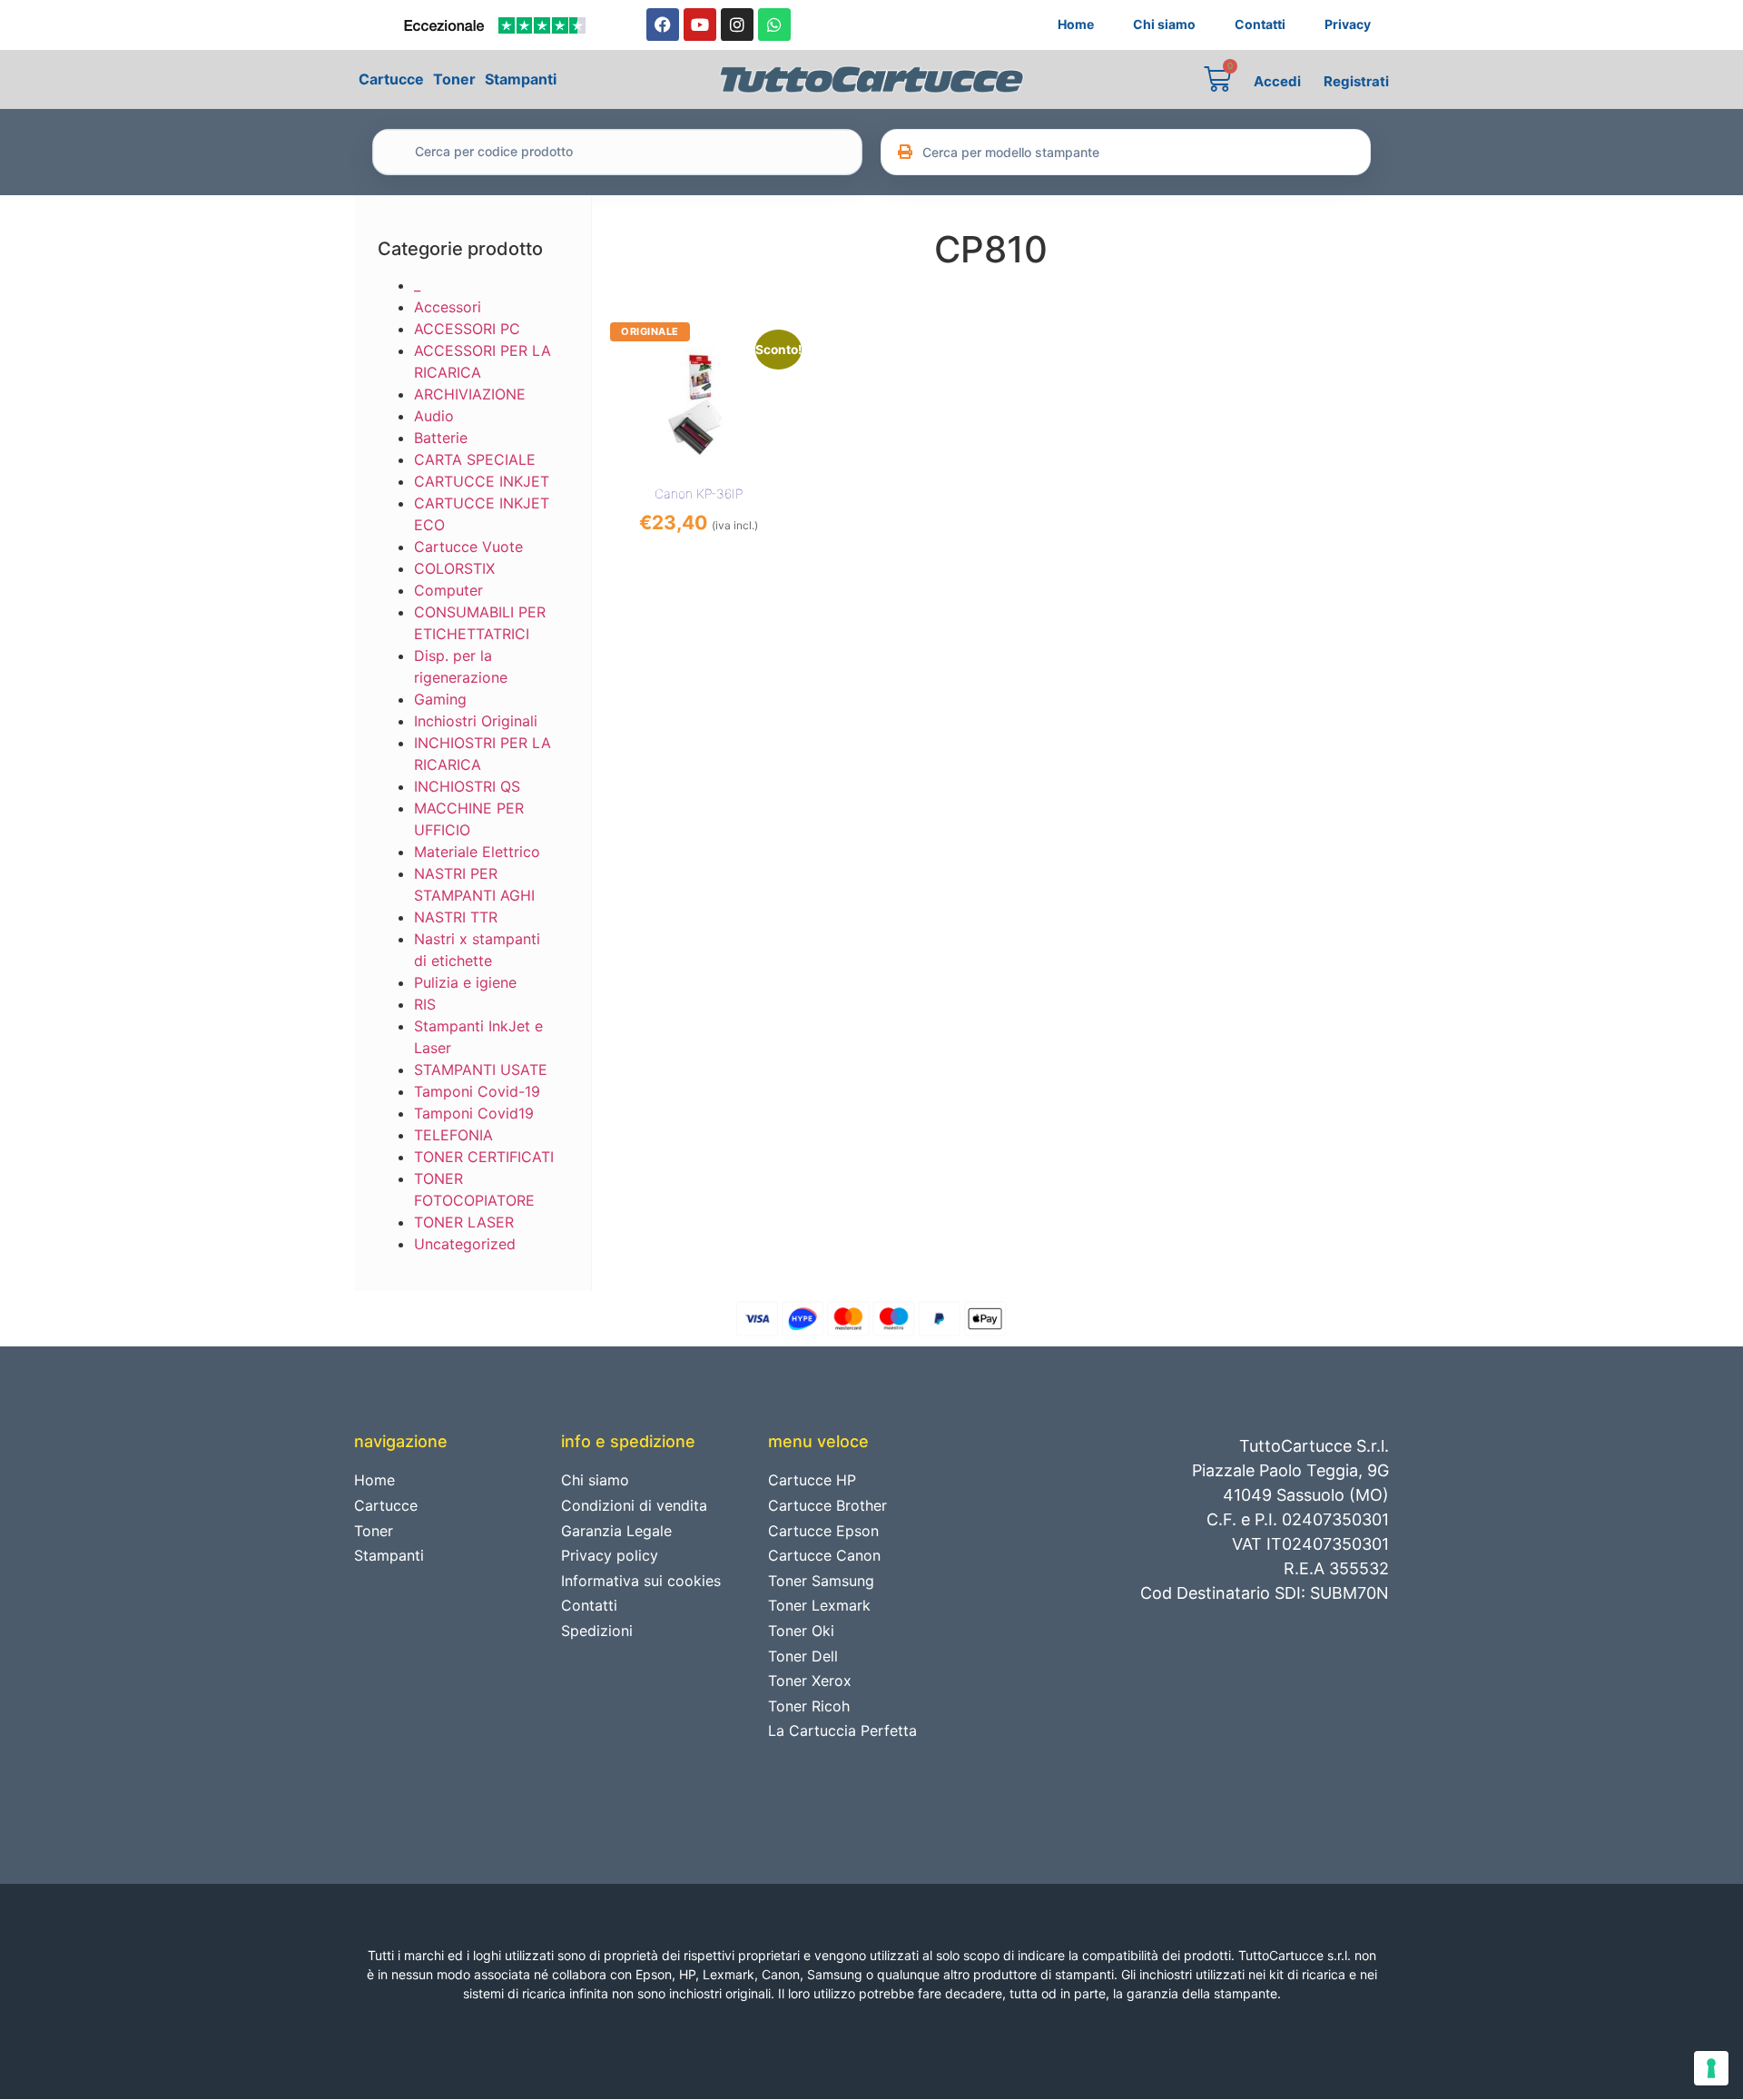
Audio (434, 416)
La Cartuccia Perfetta (842, 1730)
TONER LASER (464, 1222)
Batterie (441, 438)
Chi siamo (1164, 24)
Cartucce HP (812, 1480)
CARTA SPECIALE (475, 459)
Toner (454, 79)
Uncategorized (465, 1244)
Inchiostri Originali (476, 721)
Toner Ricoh (809, 1706)
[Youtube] (700, 25)
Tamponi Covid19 (474, 1113)
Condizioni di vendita (634, 1505)
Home (1076, 24)
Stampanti (521, 79)
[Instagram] (737, 25)
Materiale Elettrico (477, 852)
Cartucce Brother (827, 1505)
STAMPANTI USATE (481, 1070)
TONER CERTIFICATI (484, 1157)
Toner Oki (801, 1631)
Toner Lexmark (819, 1605)
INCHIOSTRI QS (467, 786)
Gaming (440, 699)
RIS (425, 1004)
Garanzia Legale (616, 1531)
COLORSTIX (454, 568)
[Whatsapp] (774, 25)
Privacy (1348, 24)
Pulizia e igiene (465, 982)
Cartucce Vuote (468, 547)
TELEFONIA (453, 1135)
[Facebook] (663, 25)
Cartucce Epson (823, 1531)
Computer (448, 590)
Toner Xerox (810, 1681)
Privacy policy (610, 1555)
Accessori (448, 307)
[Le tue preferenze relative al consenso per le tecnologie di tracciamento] (1711, 2068)
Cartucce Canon (824, 1555)
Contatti (1260, 24)
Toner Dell (803, 1656)
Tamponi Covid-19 (477, 1091)
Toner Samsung (821, 1581)
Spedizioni (597, 1631)
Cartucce (391, 79)
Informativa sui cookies (641, 1581)
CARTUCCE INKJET (482, 481)
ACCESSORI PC (467, 329)
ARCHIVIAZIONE (470, 394)
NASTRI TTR (456, 917)
